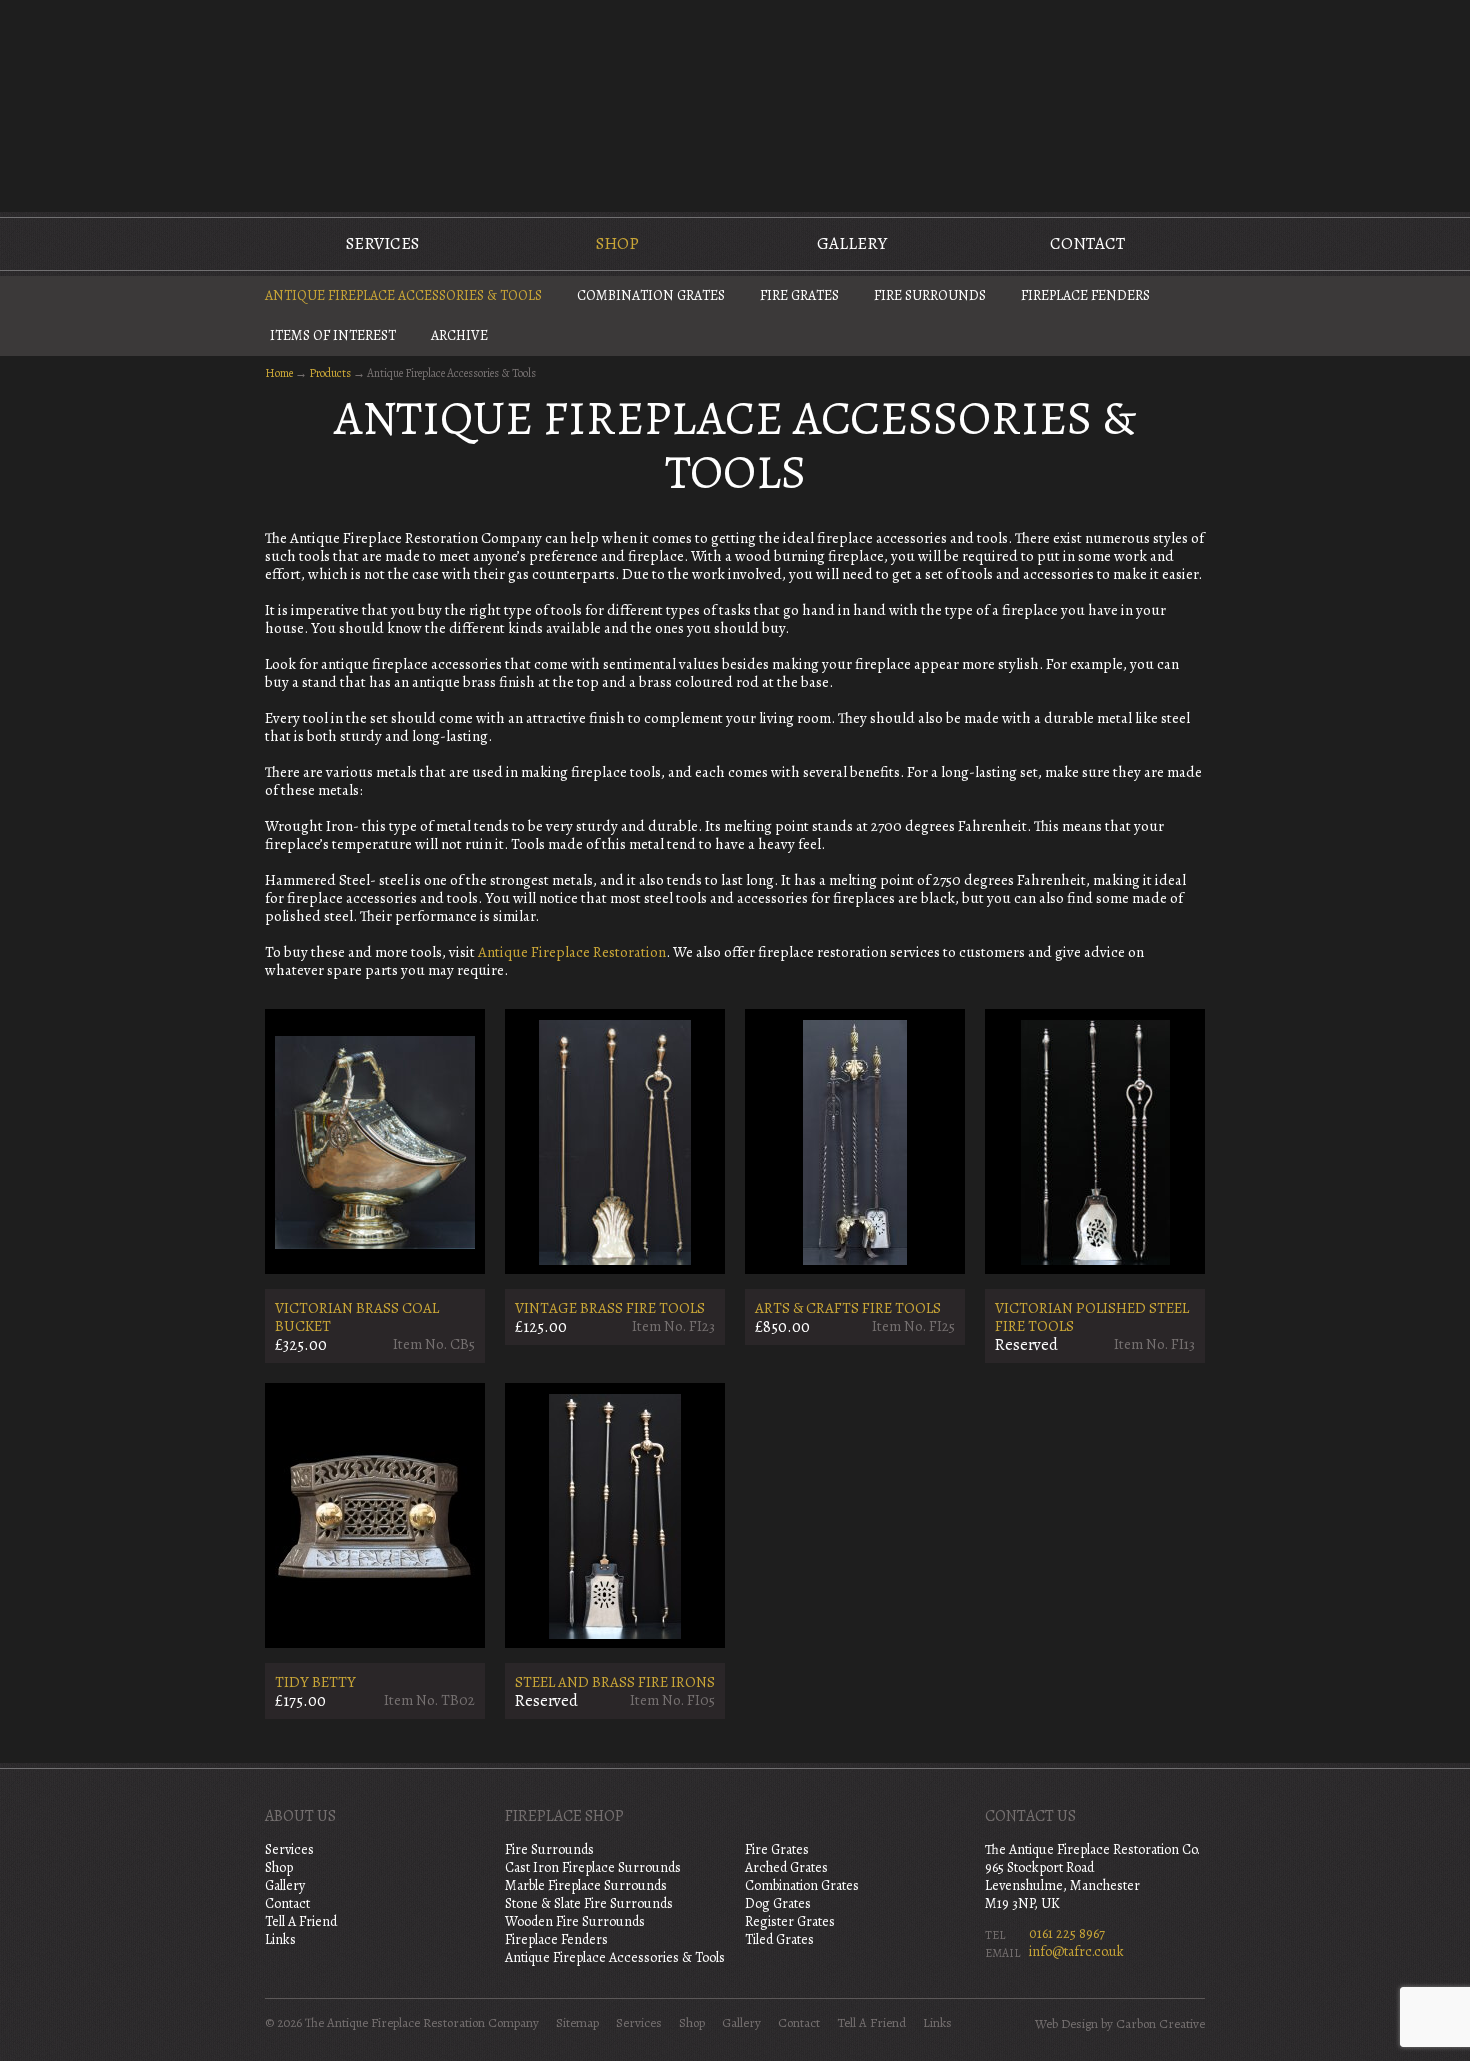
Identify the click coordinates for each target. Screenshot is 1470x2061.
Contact (1087, 243)
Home (279, 373)
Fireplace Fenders (1085, 295)
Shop (617, 243)
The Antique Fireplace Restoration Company (735, 104)
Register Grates (790, 1921)
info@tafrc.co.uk (1076, 1951)
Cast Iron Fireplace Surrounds (593, 1867)
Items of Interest (333, 335)
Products (330, 373)
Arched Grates (786, 1867)
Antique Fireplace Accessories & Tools (403, 295)
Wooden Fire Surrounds (575, 1921)
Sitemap (577, 2023)
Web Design (1066, 2024)
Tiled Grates (779, 1939)
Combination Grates (651, 295)
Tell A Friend (301, 1921)
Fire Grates (799, 295)
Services (382, 243)
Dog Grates (778, 1903)
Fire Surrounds (930, 295)
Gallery (852, 243)
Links (280, 1939)
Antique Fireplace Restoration (572, 952)
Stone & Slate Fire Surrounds (589, 1903)
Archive (459, 335)
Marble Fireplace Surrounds (586, 1885)
